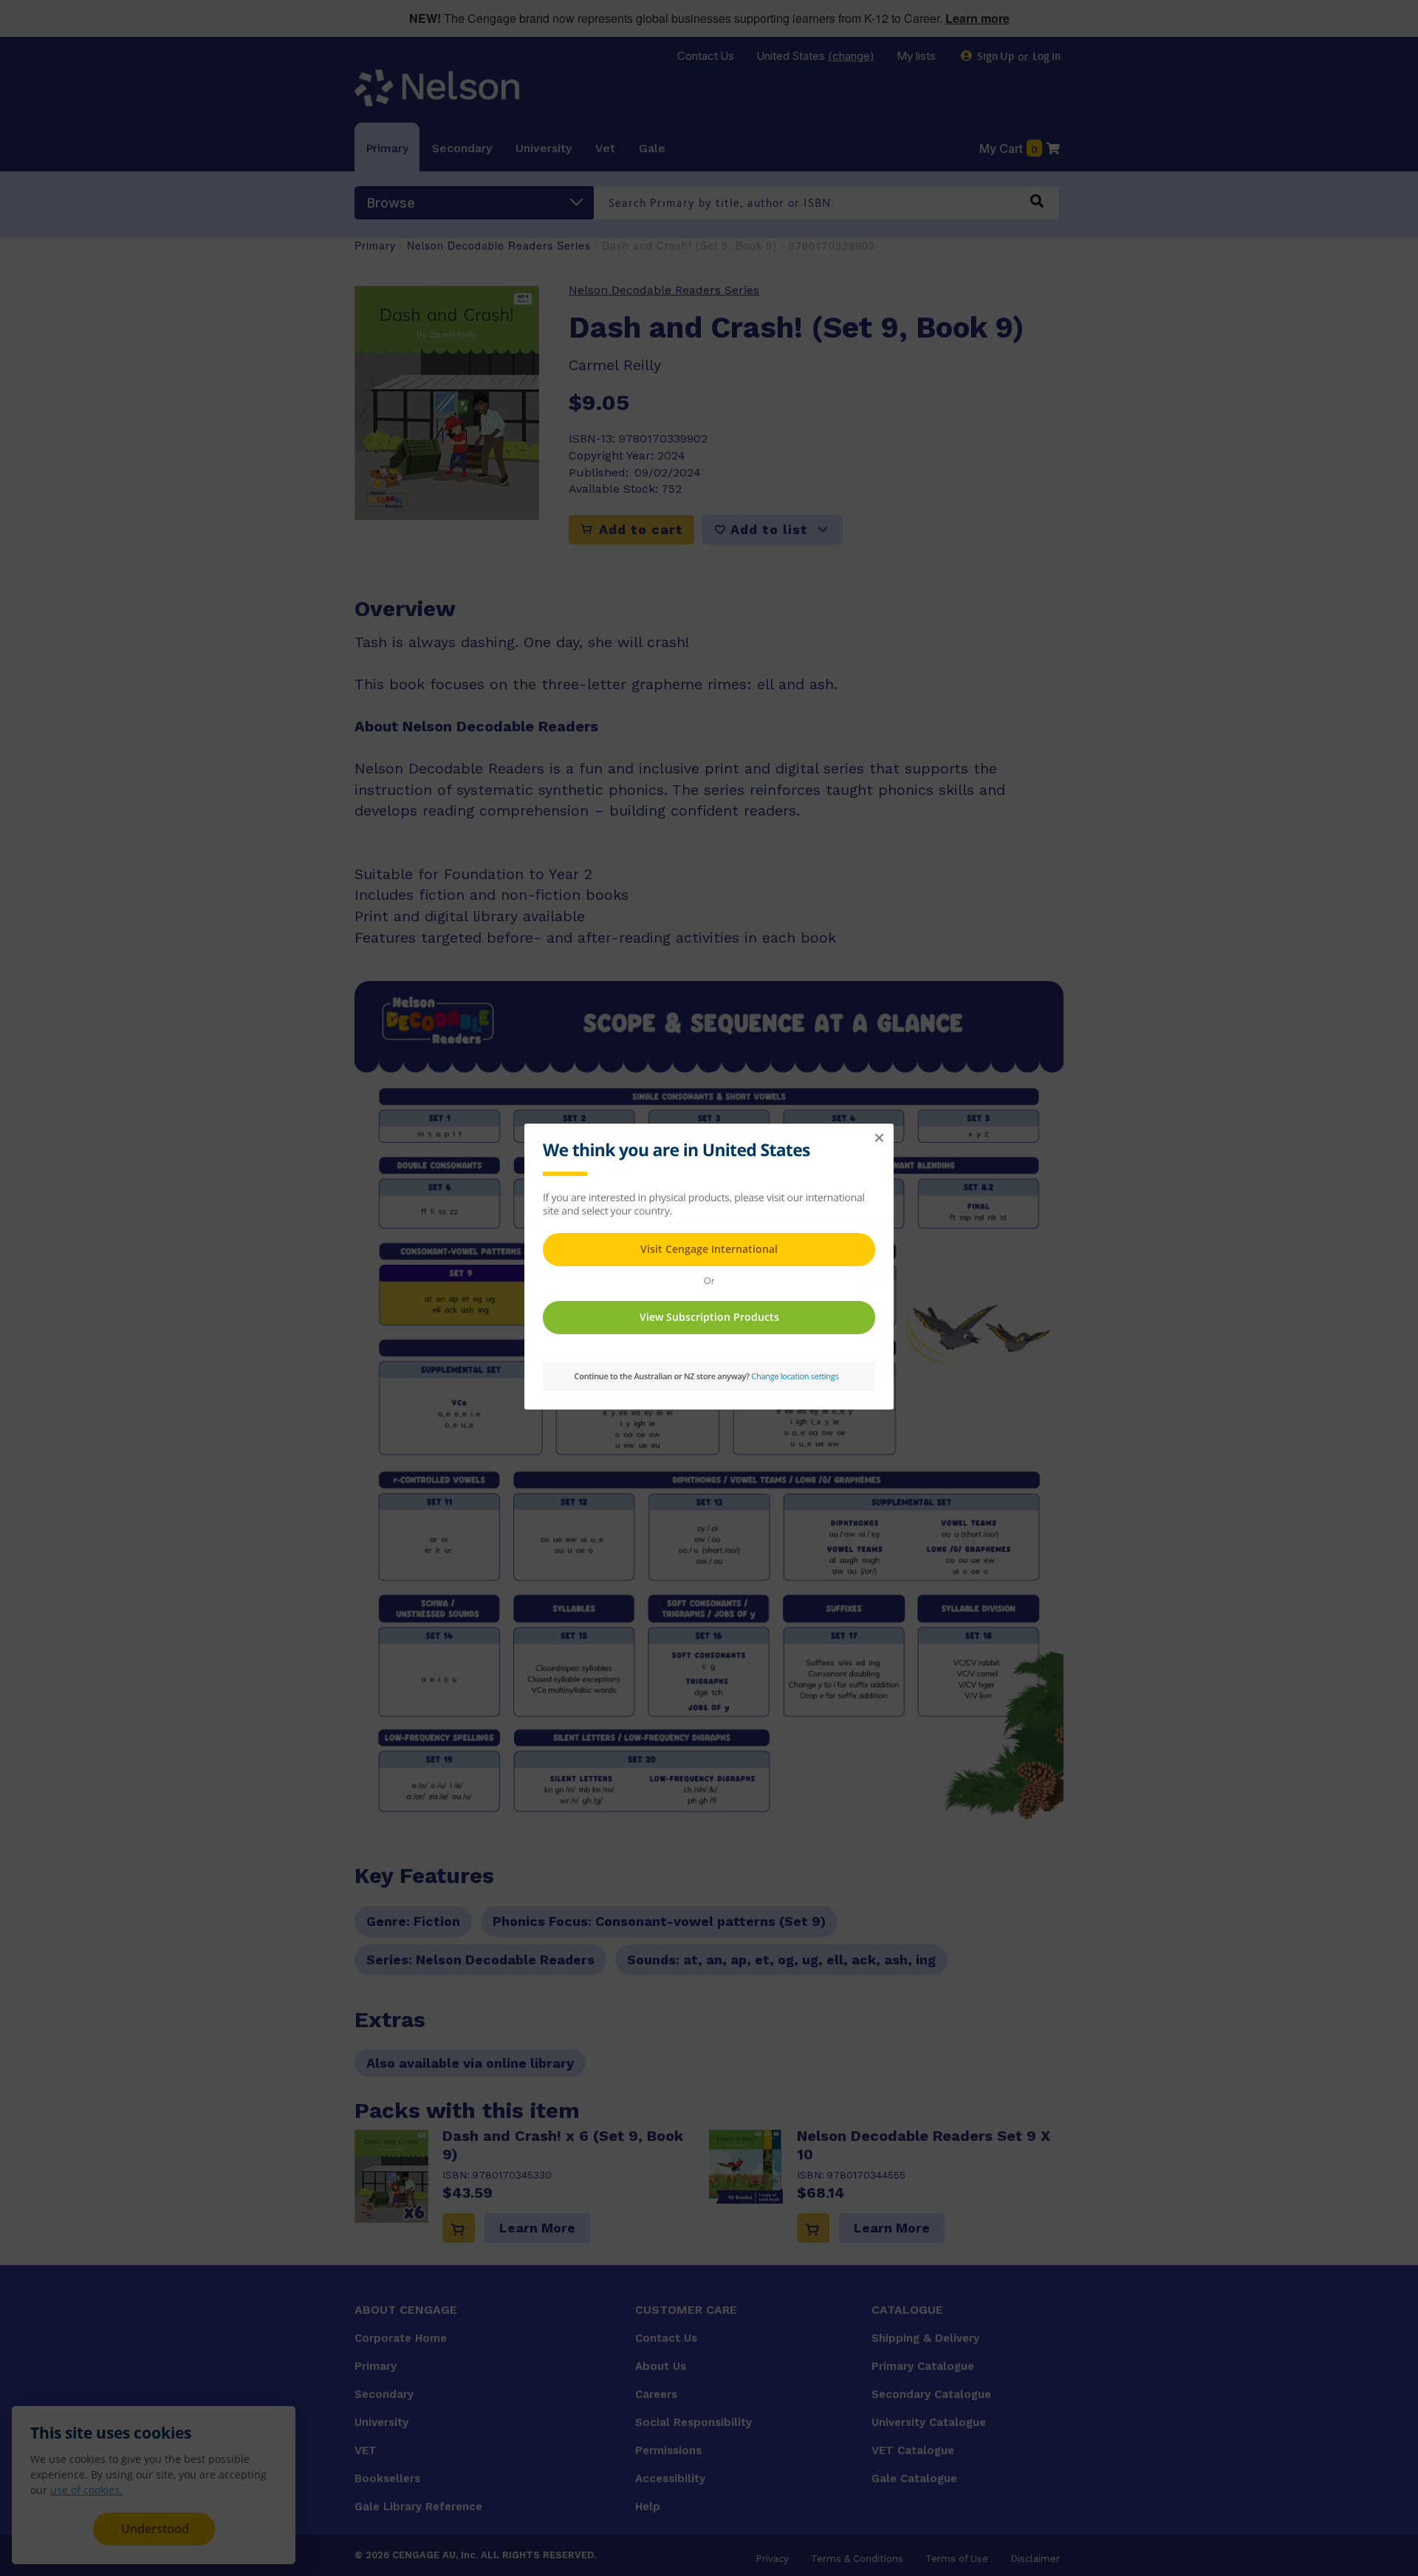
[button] (879, 1138)
